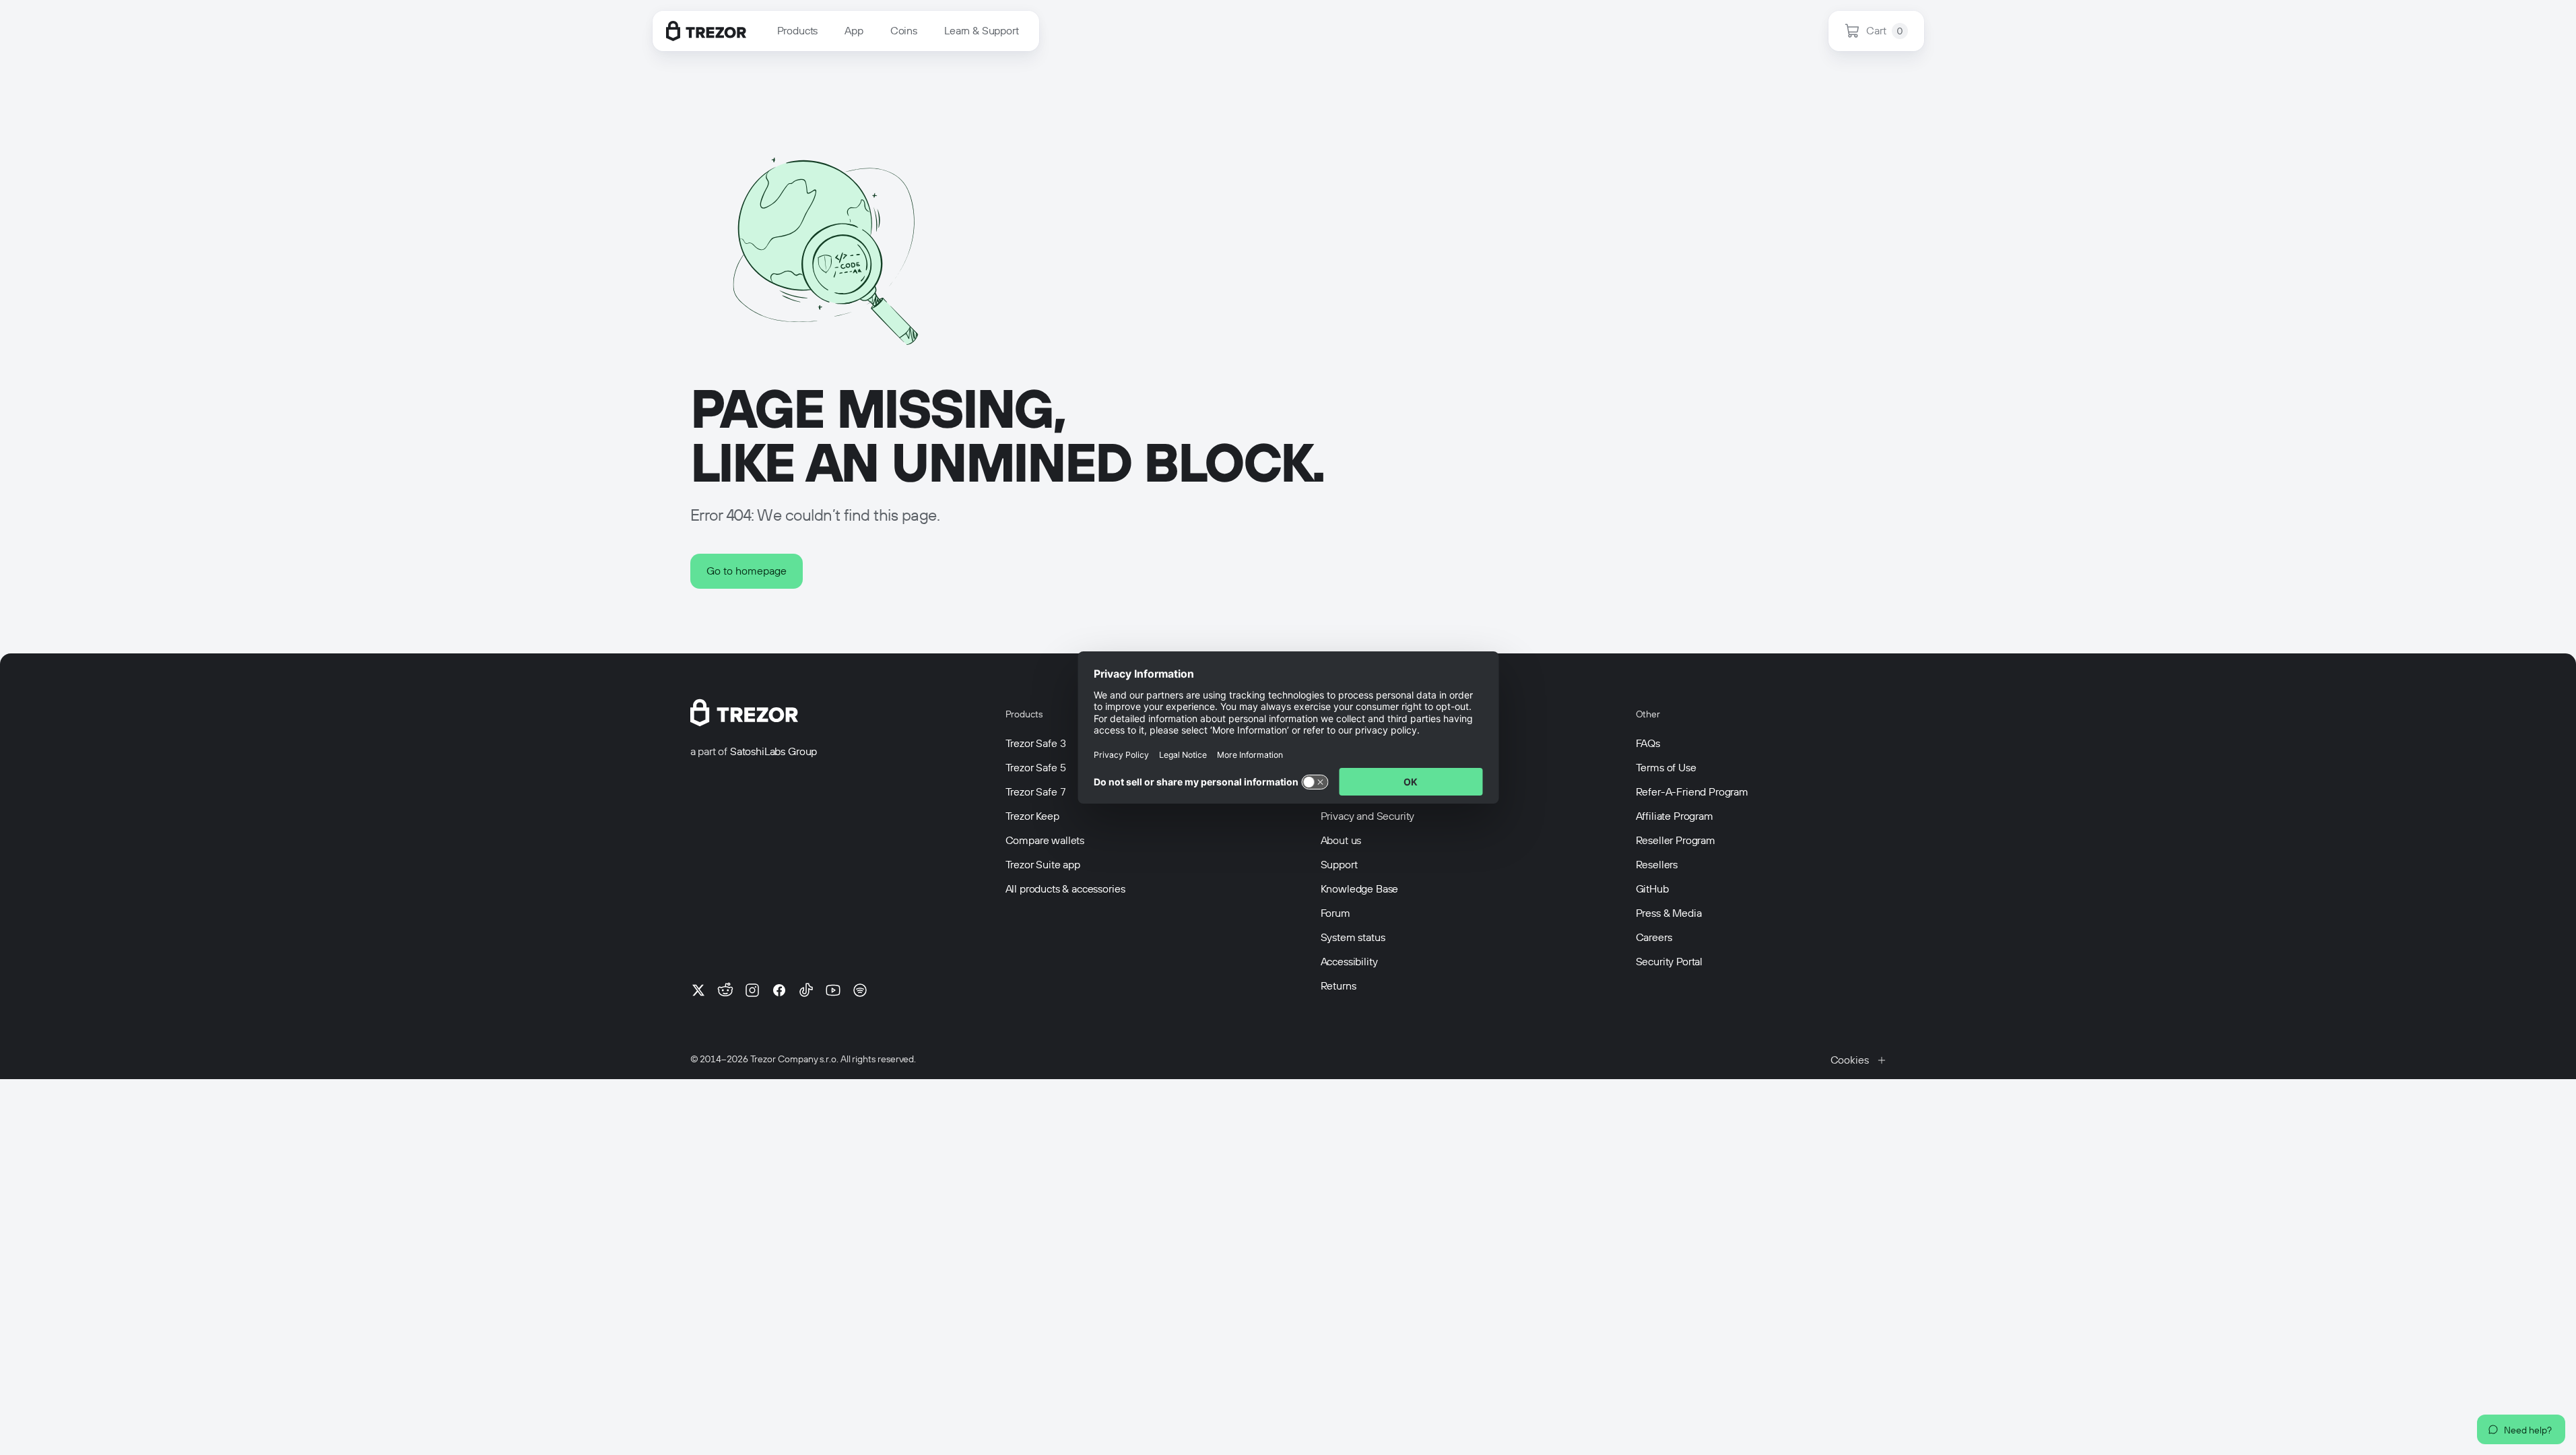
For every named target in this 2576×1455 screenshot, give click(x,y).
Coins (904, 31)
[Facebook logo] (779, 990)
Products (798, 31)
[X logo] (698, 990)
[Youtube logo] (833, 990)
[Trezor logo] (706, 31)
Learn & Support (982, 31)
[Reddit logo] (725, 990)
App (854, 31)
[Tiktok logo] (806, 990)
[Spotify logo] (860, 990)
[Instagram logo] (752, 990)
